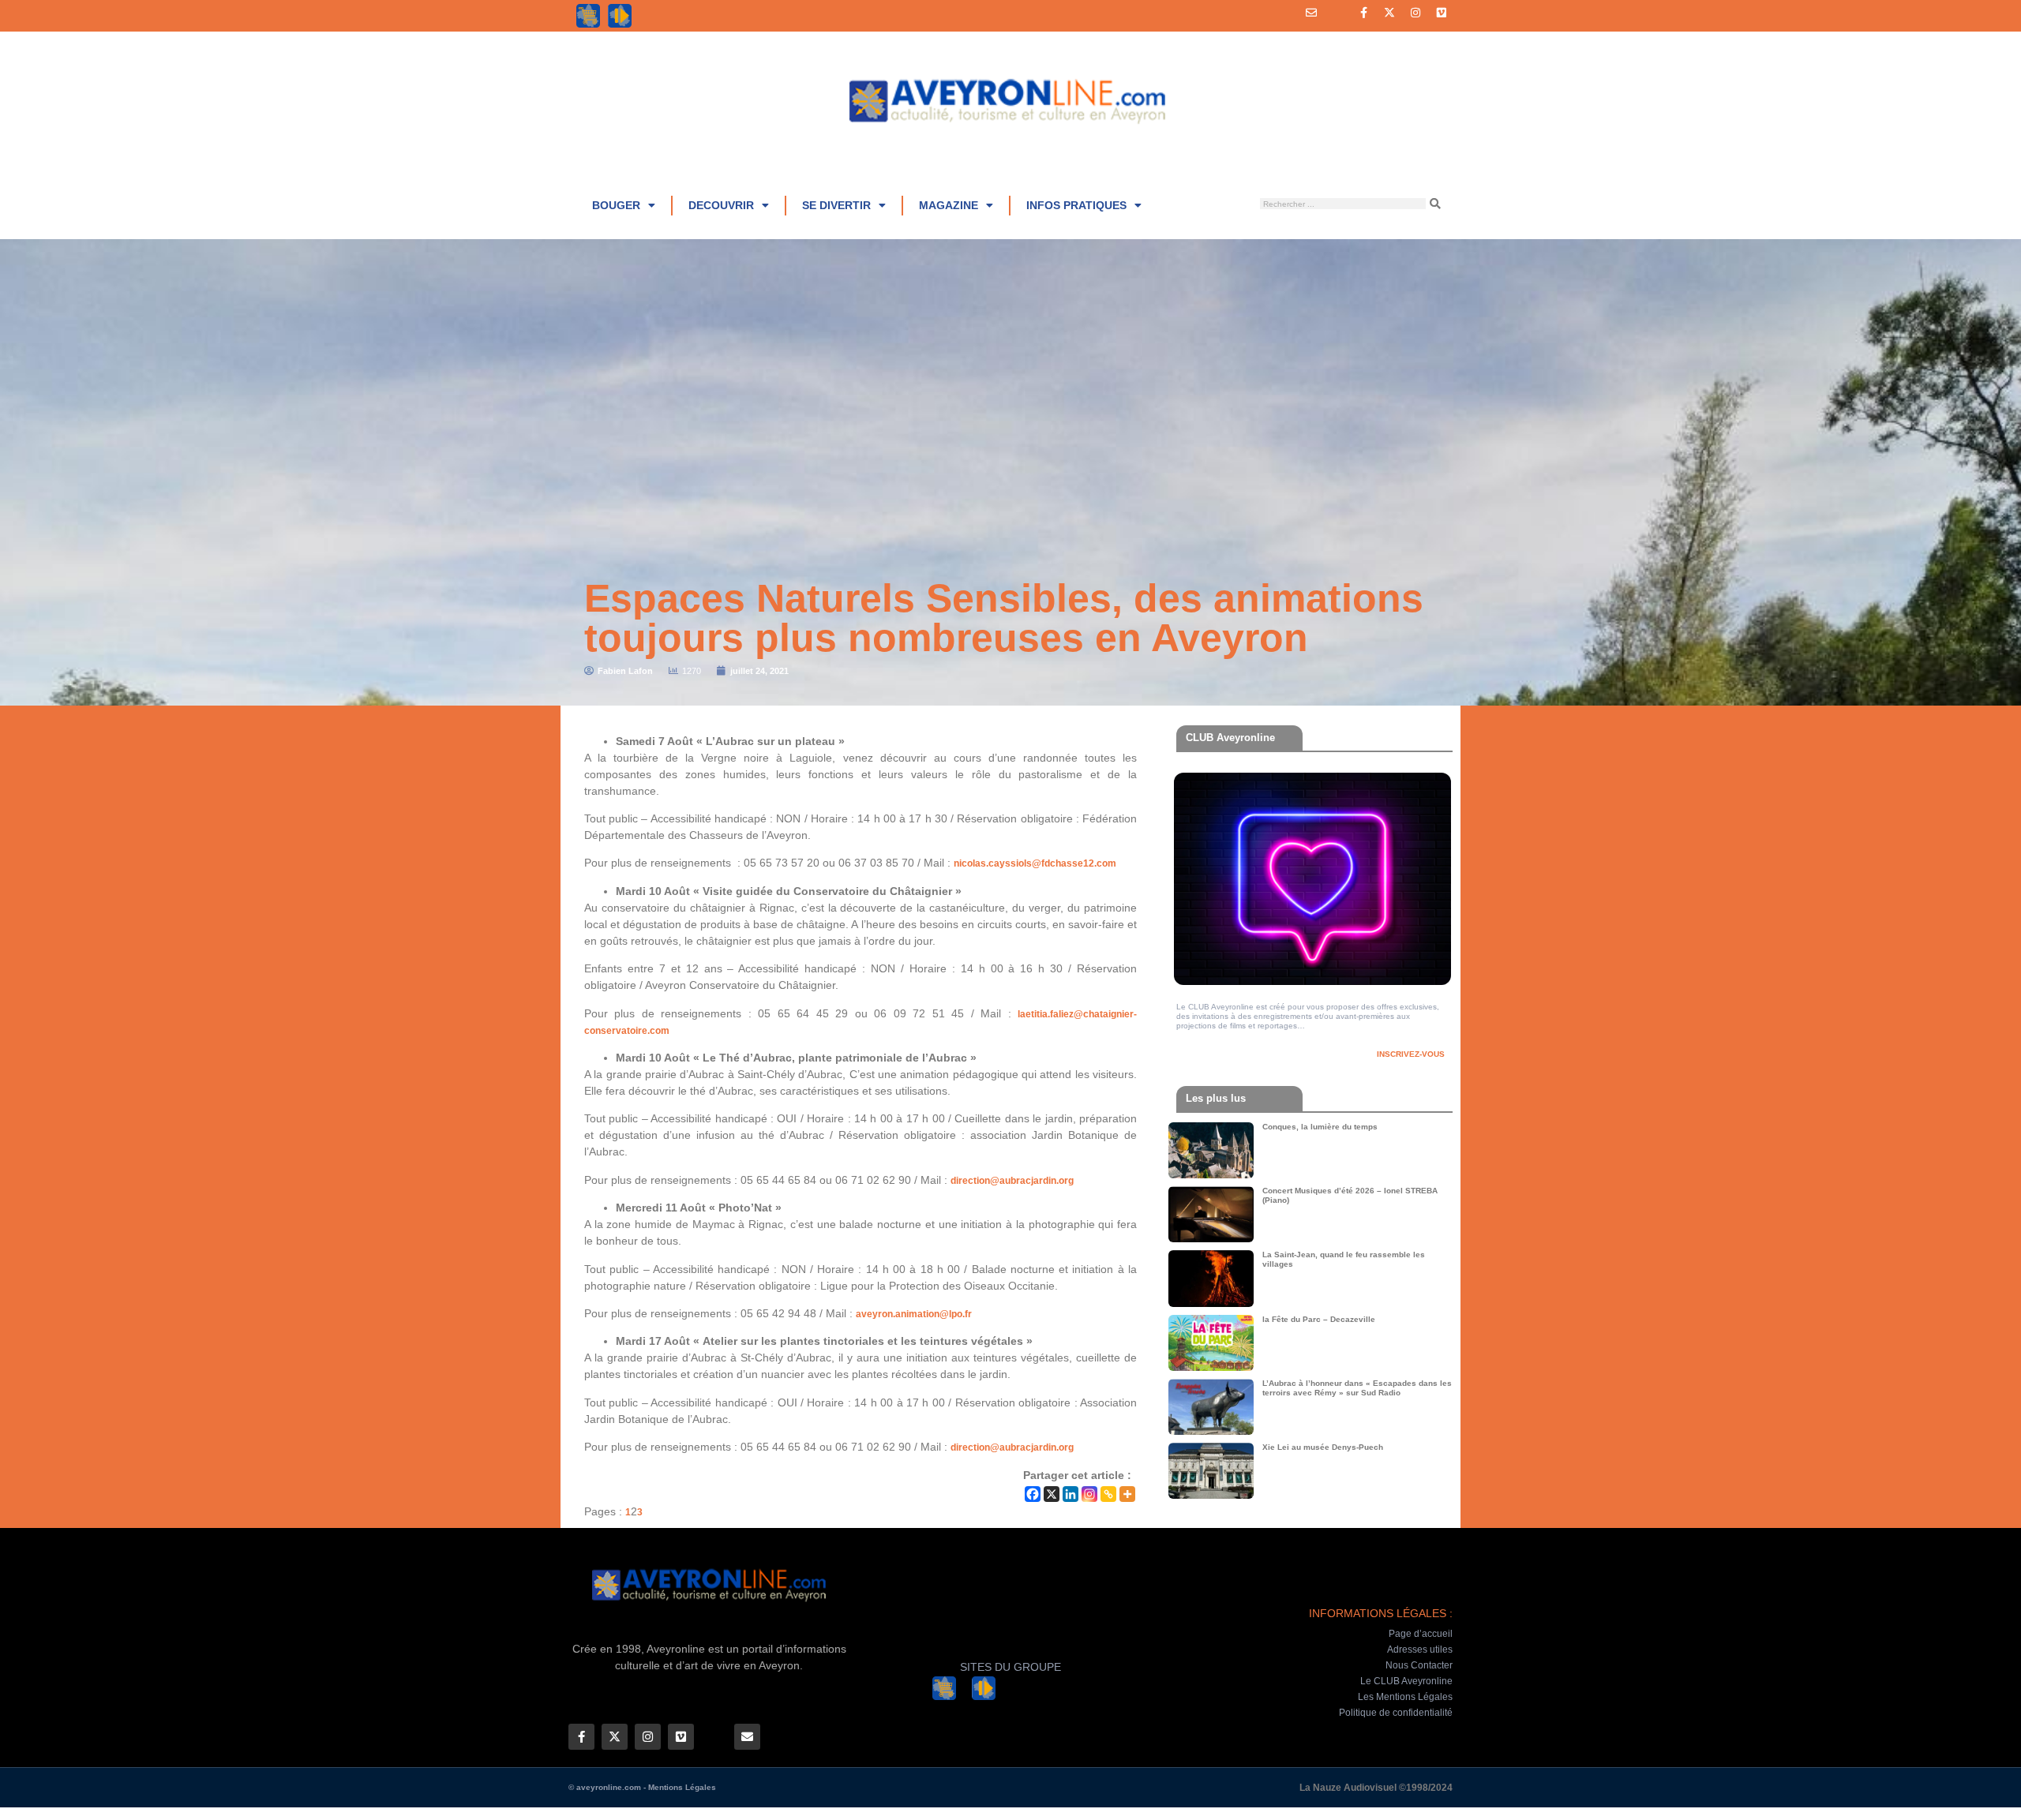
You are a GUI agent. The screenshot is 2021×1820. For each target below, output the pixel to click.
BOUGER (616, 205)
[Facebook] (1033, 1494)
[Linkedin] (1070, 1494)
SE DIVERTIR (836, 205)
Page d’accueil (1421, 1634)
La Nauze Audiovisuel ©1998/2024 (1376, 1788)
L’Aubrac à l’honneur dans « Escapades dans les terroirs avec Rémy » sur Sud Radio (1357, 1388)
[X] (1052, 1494)
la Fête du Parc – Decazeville (1319, 1319)
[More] (1127, 1494)
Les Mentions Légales (1405, 1697)
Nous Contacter (1419, 1665)
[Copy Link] (1108, 1494)
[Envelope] (1311, 13)
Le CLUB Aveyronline (1406, 1681)
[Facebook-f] (1363, 13)
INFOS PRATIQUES (1076, 205)
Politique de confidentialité (1396, 1713)
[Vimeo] (1442, 13)
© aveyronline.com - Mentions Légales (642, 1787)
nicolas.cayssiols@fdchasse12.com (1035, 863)
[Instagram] (1415, 13)
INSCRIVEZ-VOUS (1411, 1054)
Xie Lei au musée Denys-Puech (1323, 1447)
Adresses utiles (1420, 1650)
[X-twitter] (1389, 13)
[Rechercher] (1435, 204)
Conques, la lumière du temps (1320, 1127)
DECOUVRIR (721, 205)
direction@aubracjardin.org (1012, 1181)
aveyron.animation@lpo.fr (914, 1314)
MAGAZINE (949, 205)
